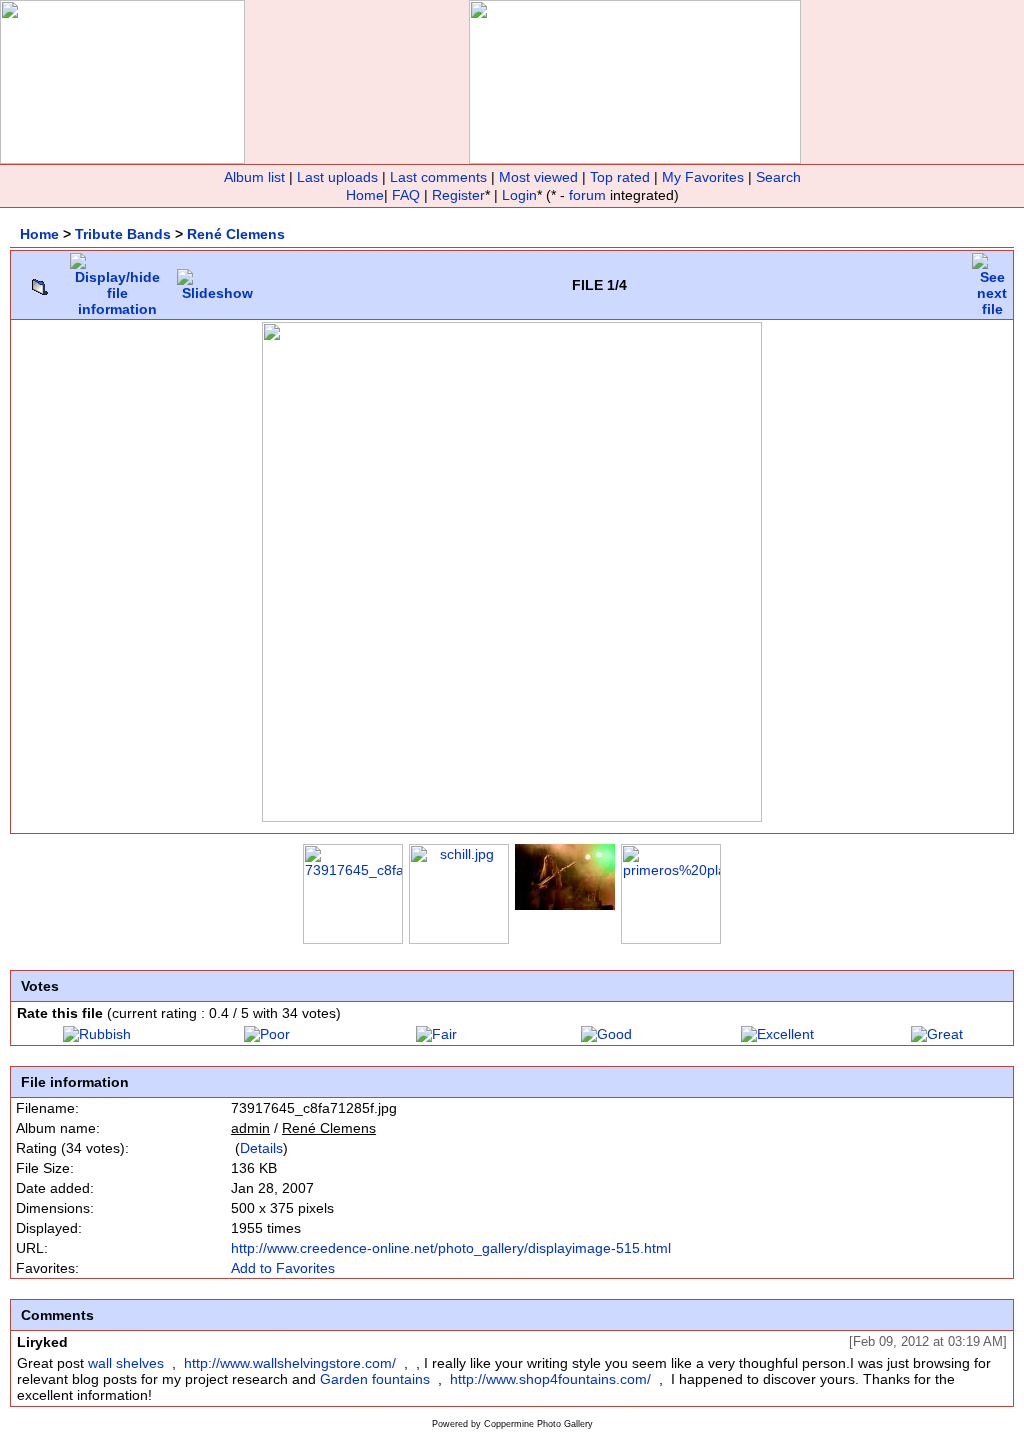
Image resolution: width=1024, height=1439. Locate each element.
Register (458, 195)
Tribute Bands (123, 234)
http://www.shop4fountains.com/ (550, 1379)
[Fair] (436, 1034)
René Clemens (236, 234)
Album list (254, 177)
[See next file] (992, 280)
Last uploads (337, 177)
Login (519, 195)
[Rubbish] (97, 1034)
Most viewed (538, 177)
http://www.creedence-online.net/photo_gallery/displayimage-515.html (451, 1248)
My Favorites (703, 177)
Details (261, 1148)
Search (778, 177)
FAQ (406, 195)
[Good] (606, 1034)
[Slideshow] (217, 280)
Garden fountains (375, 1379)
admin (250, 1128)
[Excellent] (777, 1034)
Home (365, 195)
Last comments (438, 177)
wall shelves (126, 1363)
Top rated (620, 177)
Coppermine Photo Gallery (538, 1424)
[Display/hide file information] (117, 280)
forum (587, 195)
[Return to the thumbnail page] (40, 282)
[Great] (937, 1034)
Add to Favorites (283, 1268)
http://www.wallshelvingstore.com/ (290, 1363)
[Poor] (267, 1034)
